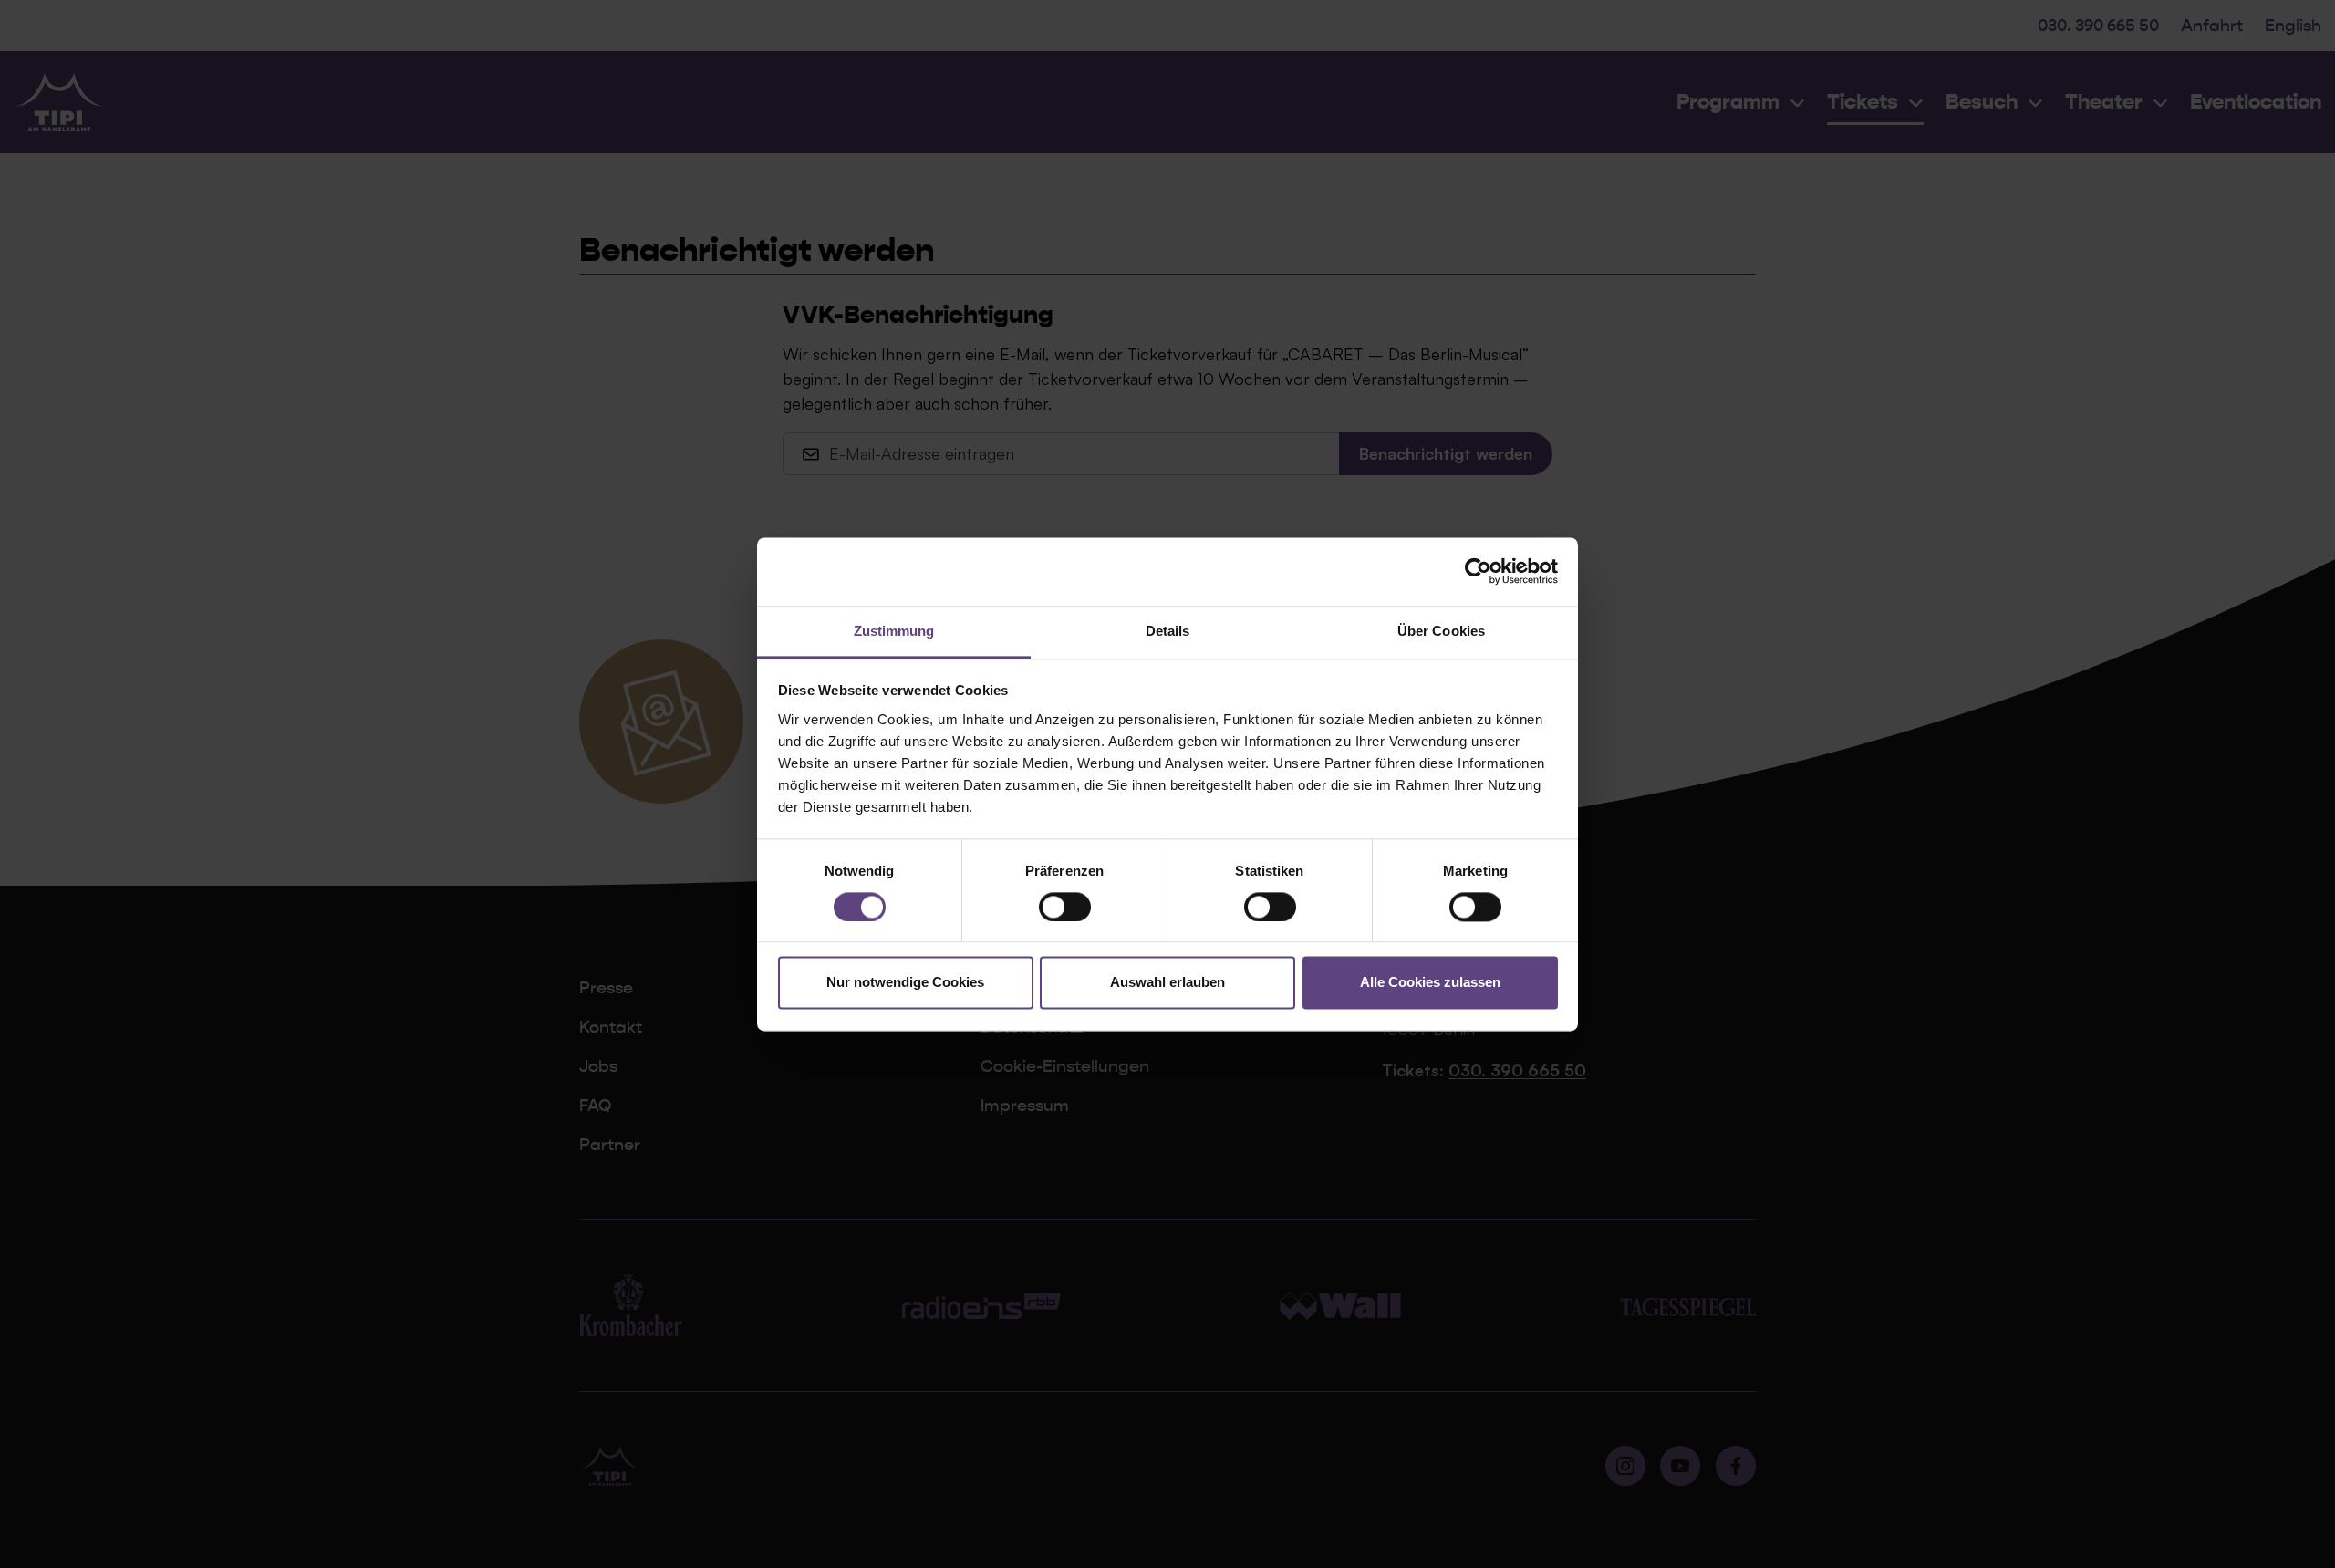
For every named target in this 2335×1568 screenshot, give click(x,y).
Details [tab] (1168, 631)
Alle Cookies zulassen (1430, 983)
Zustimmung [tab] (894, 631)
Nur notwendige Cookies (905, 983)
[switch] (1065, 907)
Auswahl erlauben (1167, 983)
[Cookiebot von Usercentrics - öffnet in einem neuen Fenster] (1478, 571)
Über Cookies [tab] (1441, 631)
